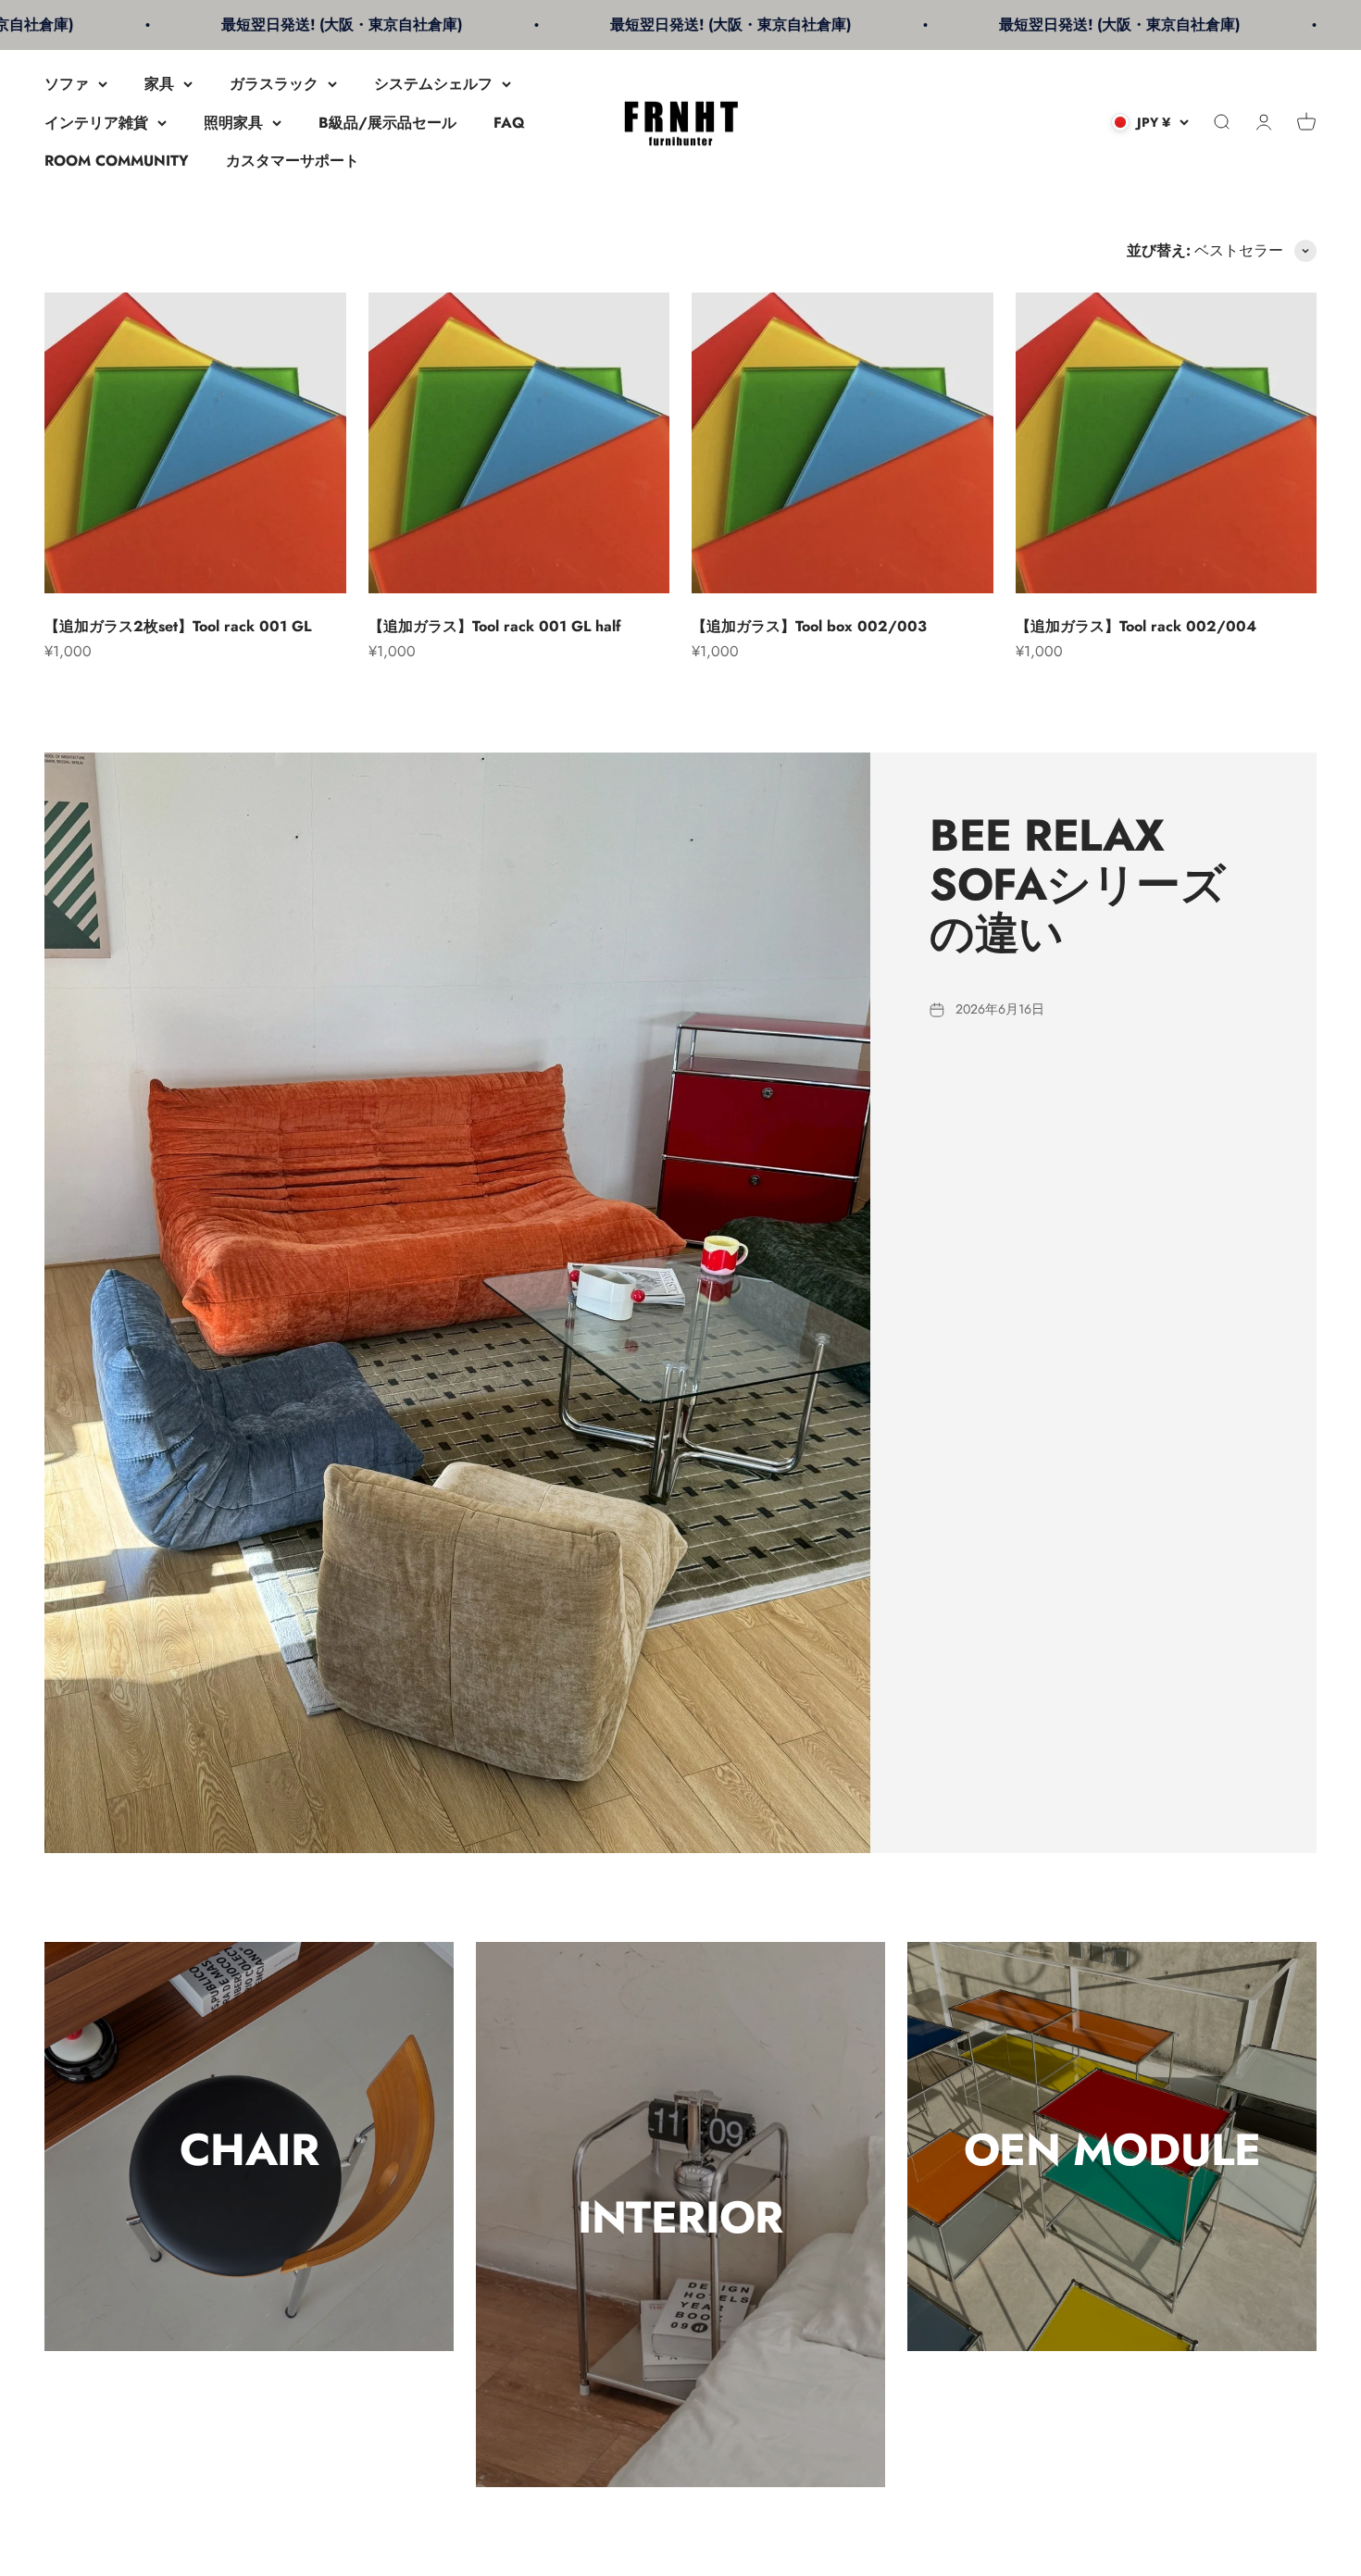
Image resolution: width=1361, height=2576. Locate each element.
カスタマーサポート (293, 161)
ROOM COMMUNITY (117, 161)
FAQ (509, 123)
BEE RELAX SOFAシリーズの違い (1077, 884)
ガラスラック (274, 84)
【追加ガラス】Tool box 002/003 (809, 626)
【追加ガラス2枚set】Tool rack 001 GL (178, 626)
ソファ (67, 84)
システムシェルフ (433, 84)
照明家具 (233, 123)
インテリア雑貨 (96, 123)
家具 (159, 84)
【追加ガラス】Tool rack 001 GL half (495, 626)
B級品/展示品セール (387, 123)
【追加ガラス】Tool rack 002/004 (1136, 626)
